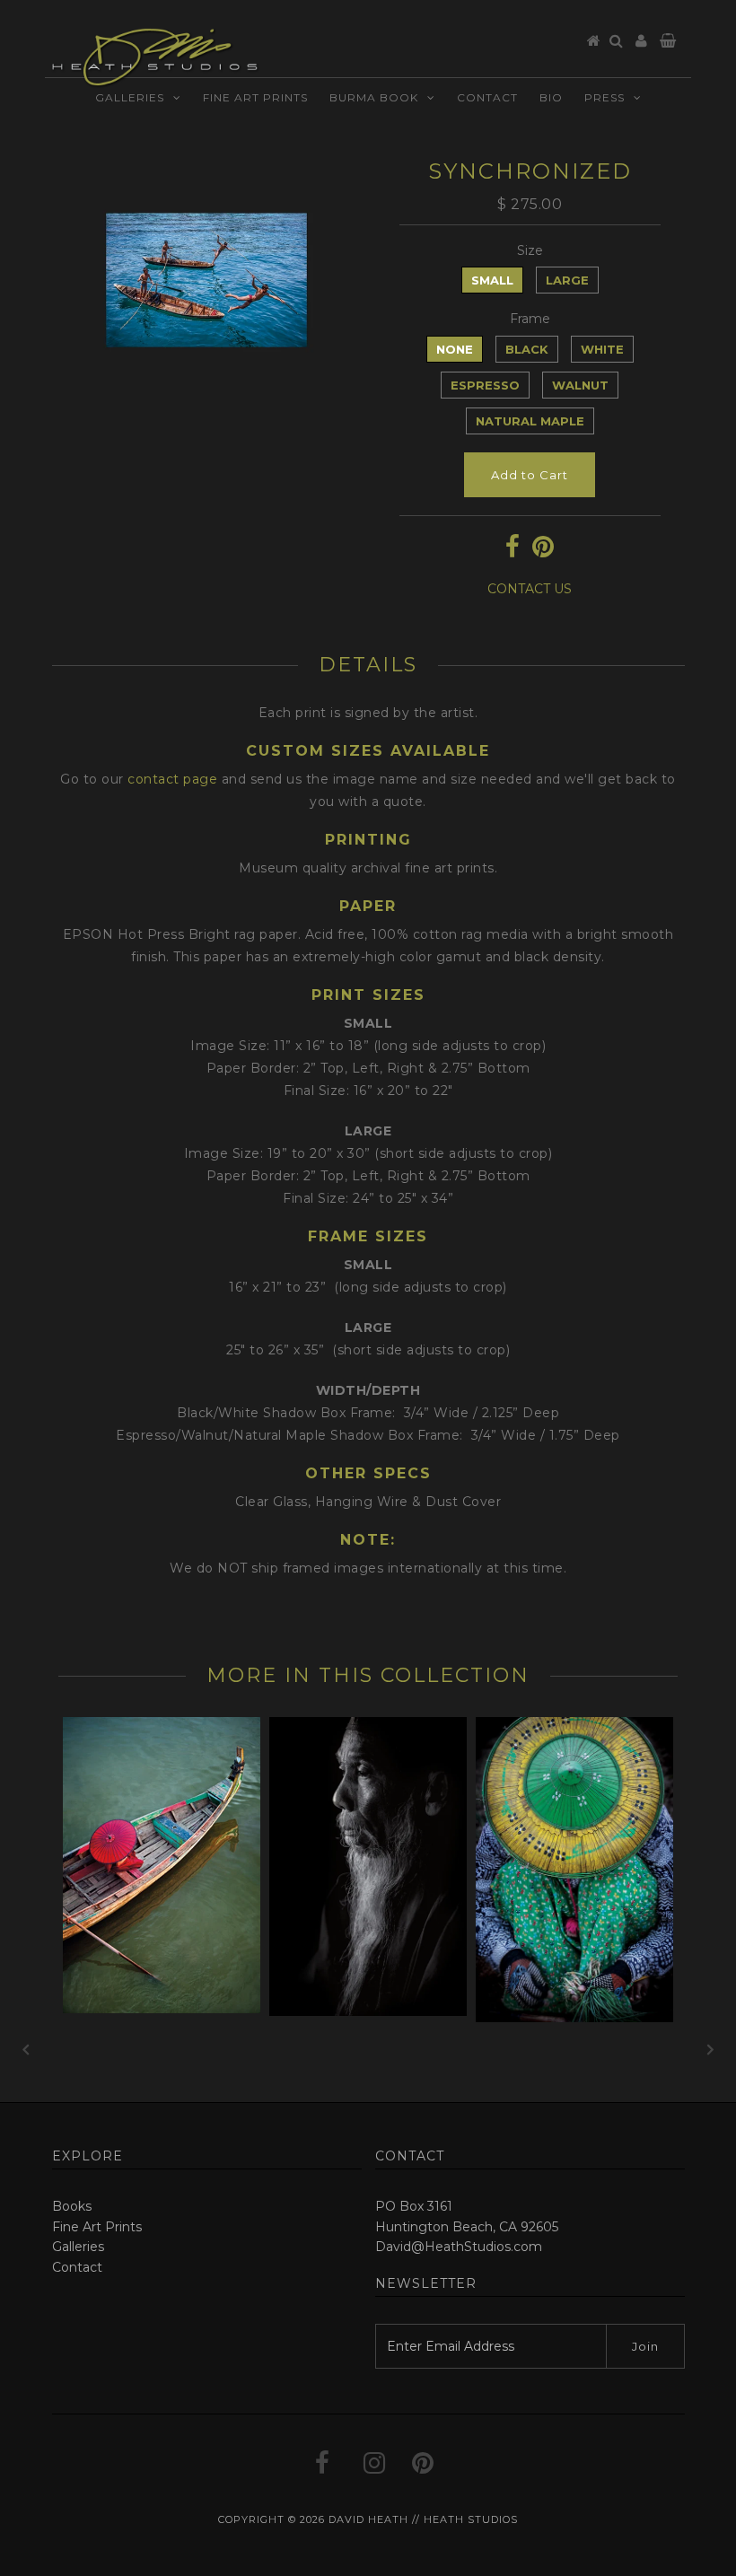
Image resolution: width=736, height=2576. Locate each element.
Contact (487, 101)
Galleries (130, 101)
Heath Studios (471, 2519)
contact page (172, 779)
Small (492, 280)
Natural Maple (530, 421)
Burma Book (374, 101)
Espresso (485, 385)
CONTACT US (530, 589)
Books (72, 2206)
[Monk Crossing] (162, 2009)
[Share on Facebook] (513, 551)
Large (567, 280)
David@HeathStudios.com (459, 2247)
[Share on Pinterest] (543, 551)
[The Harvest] (574, 2018)
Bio (551, 101)
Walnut (580, 385)
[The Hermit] (368, 2011)
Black (527, 349)
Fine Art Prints (255, 101)
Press (605, 101)
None (455, 349)
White (602, 349)
